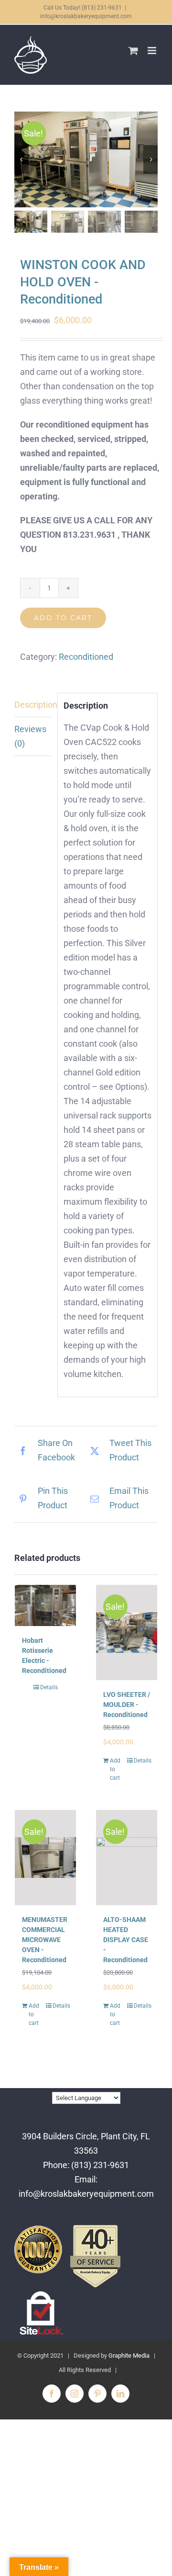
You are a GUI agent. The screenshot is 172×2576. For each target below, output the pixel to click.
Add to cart (63, 618)
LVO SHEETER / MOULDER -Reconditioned (127, 1705)
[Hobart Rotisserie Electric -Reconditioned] (45, 1605)
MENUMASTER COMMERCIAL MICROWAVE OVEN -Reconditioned (45, 1940)
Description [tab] (33, 705)
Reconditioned (86, 657)
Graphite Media (129, 2356)
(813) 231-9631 (100, 2165)
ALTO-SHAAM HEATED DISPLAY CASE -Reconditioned (126, 1940)
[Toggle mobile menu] (153, 51)
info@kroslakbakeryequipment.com (86, 16)
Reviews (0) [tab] (30, 736)
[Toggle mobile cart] (133, 51)
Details (49, 1687)
